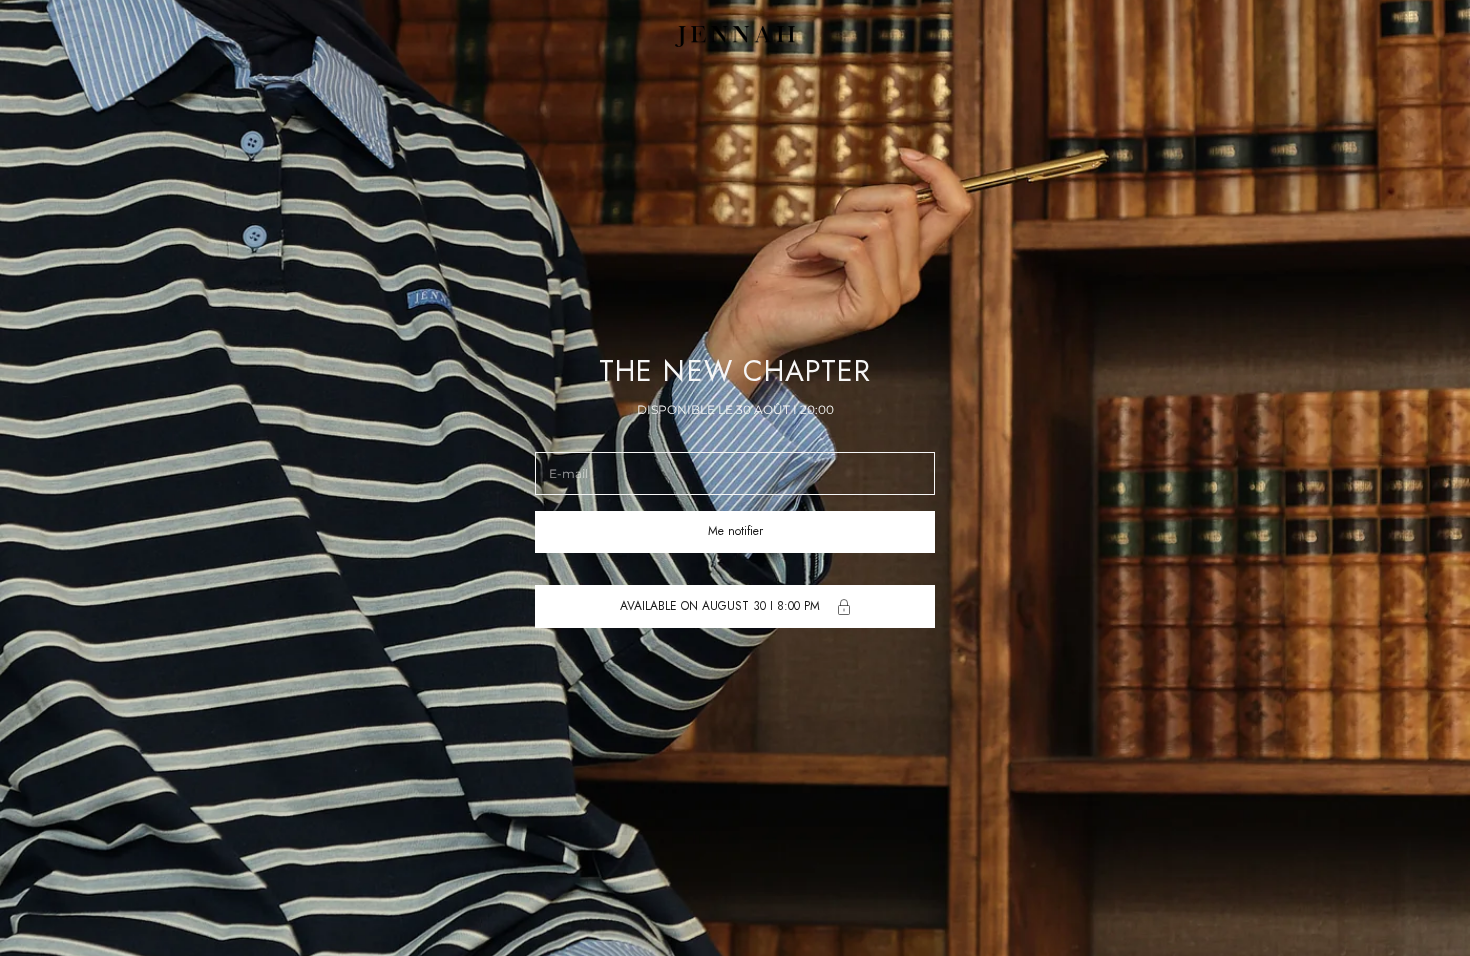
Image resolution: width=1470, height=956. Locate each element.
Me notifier (735, 531)
